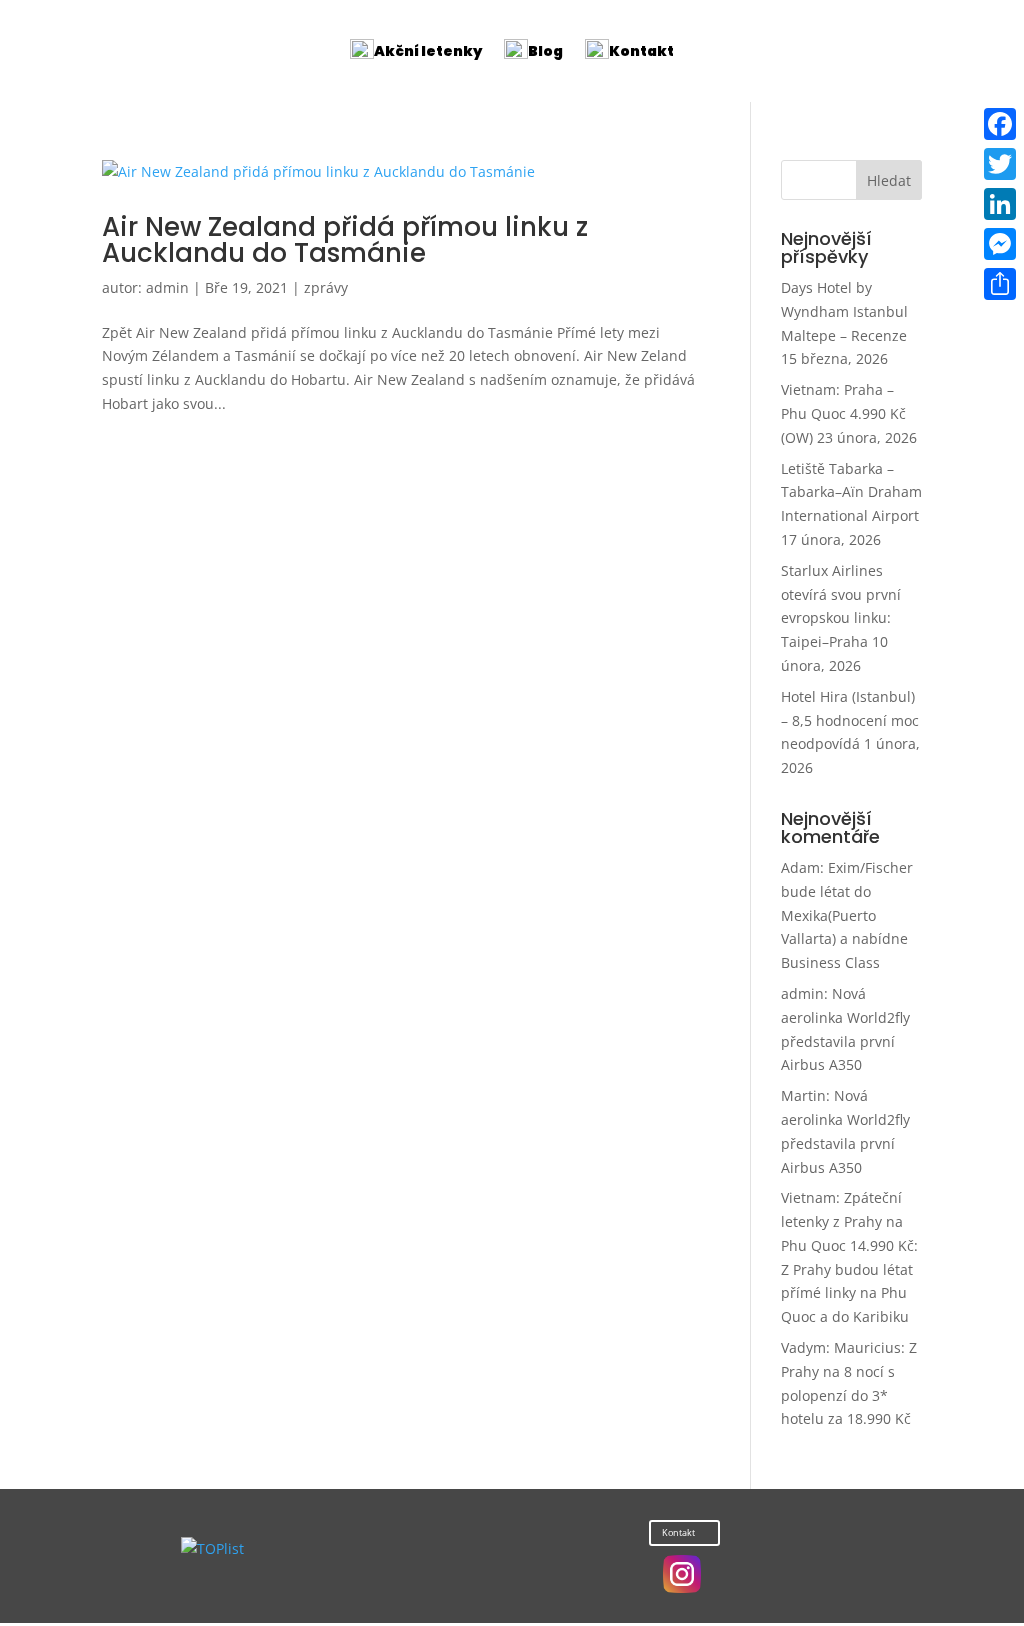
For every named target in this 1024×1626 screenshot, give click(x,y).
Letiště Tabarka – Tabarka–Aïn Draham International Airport (851, 492)
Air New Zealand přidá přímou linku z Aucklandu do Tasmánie (345, 240)
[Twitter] (1000, 164)
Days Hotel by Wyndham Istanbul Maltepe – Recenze (844, 311)
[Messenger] (1000, 244)
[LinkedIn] (1000, 204)
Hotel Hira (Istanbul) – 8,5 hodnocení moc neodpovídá (850, 720)
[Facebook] (1000, 124)
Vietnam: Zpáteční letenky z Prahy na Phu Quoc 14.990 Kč (847, 1221)
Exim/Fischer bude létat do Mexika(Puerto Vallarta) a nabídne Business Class (847, 915)
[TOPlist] (212, 1548)
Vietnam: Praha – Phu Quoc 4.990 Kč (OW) (843, 413)
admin (167, 287)
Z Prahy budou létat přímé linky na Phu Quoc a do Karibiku (847, 1293)
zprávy (326, 287)
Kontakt (678, 1532)
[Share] (1000, 284)
